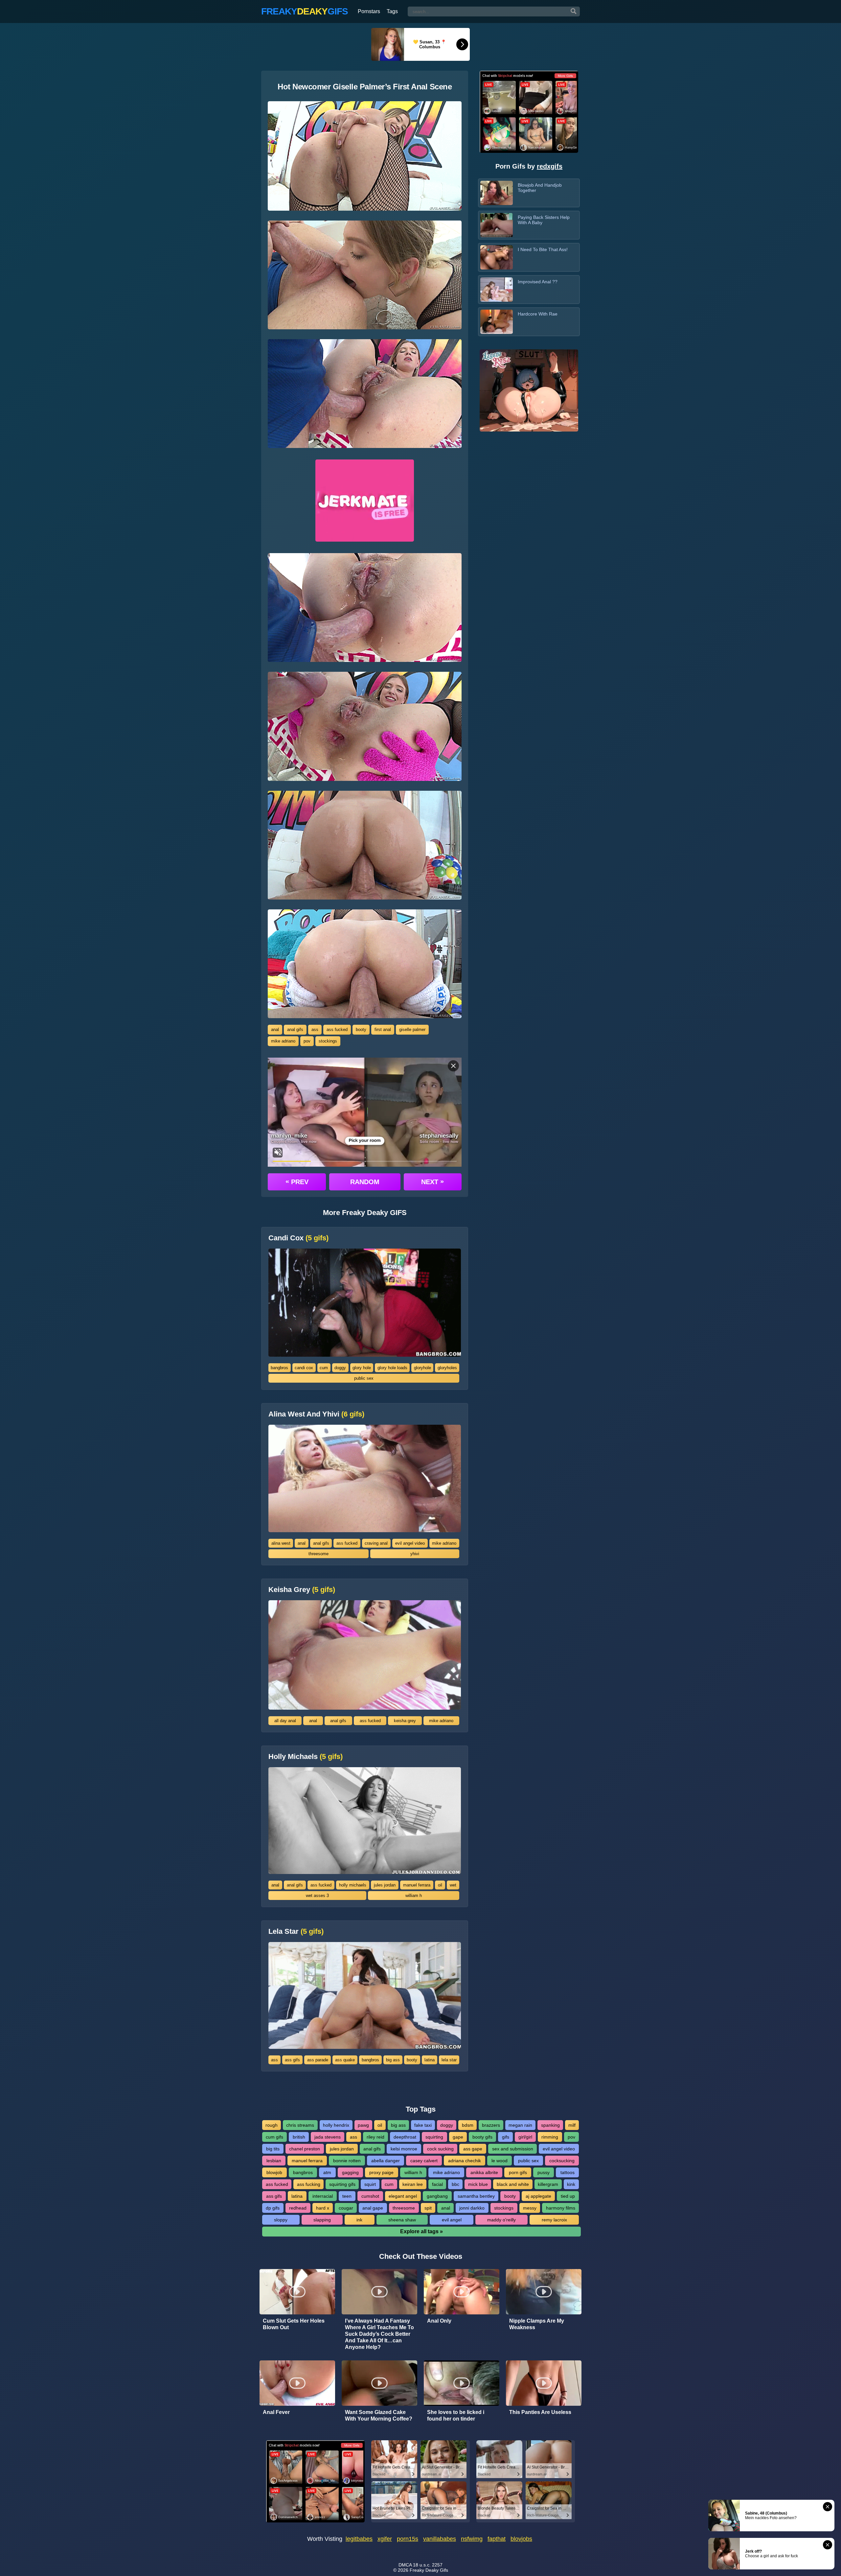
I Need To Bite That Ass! (543, 249)
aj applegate (538, 2196)
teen (347, 2196)
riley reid (375, 2137)
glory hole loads (392, 1368)
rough (272, 2125)
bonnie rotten (347, 2161)
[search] (574, 12)
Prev (297, 1182)
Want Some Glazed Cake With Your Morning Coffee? (379, 2415)
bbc (455, 2184)
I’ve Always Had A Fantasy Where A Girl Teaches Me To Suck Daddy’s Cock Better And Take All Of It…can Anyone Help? (379, 2334)
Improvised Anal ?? (538, 282)
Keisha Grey (302, 1590)
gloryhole (422, 1368)
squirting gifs (342, 2184)
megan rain (520, 2125)
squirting (434, 2137)
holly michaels (353, 1885)
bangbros (279, 1368)
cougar (346, 2208)
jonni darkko (472, 2208)
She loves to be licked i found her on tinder (456, 2415)
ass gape (473, 2149)
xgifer (385, 2539)
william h (414, 1896)
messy (530, 2208)
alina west (281, 1543)
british (299, 2137)
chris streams (300, 2125)
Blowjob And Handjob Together (540, 188)
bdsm (468, 2125)
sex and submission (513, 2149)
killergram (548, 2184)
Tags (392, 11)
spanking (550, 2125)
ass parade (318, 2060)
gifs (506, 2137)
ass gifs (292, 2060)
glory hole (362, 1368)
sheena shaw (402, 2220)
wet (453, 1885)
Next (432, 1182)
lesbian (274, 2161)
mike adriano (283, 1041)
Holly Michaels (306, 1757)
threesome (318, 1554)
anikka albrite (484, 2172)
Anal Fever (276, 2412)
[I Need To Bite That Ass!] (497, 257)
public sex (364, 1378)
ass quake (345, 2060)
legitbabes (359, 2539)
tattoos (568, 2172)
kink (571, 2184)
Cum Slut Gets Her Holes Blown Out (294, 2324)
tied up (568, 2196)
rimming (550, 2137)
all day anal (285, 1721)
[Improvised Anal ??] (497, 290)
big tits (273, 2149)
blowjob (274, 2172)
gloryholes (447, 1368)
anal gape (373, 2208)
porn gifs (518, 2172)
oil (440, 1885)
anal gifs (295, 1030)
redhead (298, 2208)
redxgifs (550, 166)
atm (327, 2172)
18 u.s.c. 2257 (428, 2565)
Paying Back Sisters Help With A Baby (544, 220)
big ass (393, 2060)
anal (275, 1030)
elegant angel (403, 2196)
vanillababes (440, 2539)
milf (572, 2125)
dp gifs (273, 2208)
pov (307, 1041)
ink (359, 2220)
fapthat (497, 2539)
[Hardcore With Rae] (497, 322)
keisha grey (405, 1721)
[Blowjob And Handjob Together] (497, 193)
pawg (363, 2125)
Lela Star (296, 1932)
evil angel (452, 2220)
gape (458, 2137)
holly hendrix (336, 2125)
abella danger (386, 2161)
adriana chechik (465, 2161)
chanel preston (305, 2149)
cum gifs (274, 2137)
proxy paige (381, 2172)
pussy (544, 2172)
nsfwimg (472, 2539)
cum (324, 1368)
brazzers (491, 2125)
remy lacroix (554, 2220)
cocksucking (562, 2161)
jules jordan (385, 1885)
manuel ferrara (417, 1885)
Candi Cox (298, 1238)
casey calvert (424, 2161)
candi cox (304, 1368)
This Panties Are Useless (540, 2412)
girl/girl (525, 2137)
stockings (328, 1041)
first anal (383, 1030)
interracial (323, 2196)
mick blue (478, 2184)
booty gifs (482, 2137)
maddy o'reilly (501, 2220)
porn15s (408, 2539)
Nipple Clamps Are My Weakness (537, 2324)
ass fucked (337, 1030)
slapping (322, 2220)
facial (437, 2184)
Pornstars (369, 11)
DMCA (405, 2565)
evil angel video (410, 1543)
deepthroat (405, 2137)
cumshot (370, 2196)
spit (428, 2208)
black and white (513, 2184)
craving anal (376, 1543)
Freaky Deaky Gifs (429, 2570)
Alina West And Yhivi (316, 1414)
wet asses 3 (317, 1896)
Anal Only (439, 2321)
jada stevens (328, 2137)
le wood (500, 2161)
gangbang (437, 2196)
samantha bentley (476, 2196)
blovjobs (521, 2539)
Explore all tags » (421, 2231)
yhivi (415, 1554)
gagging (350, 2172)
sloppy (281, 2220)
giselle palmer (412, 1030)
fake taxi (423, 2125)
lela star (449, 2060)
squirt (370, 2184)
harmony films (561, 2208)
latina (430, 2060)
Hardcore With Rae (538, 314)
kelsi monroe (404, 2149)
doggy (340, 1368)
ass (315, 1030)
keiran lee (413, 2184)
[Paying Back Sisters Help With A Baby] (497, 225)
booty (361, 1030)
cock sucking (440, 2149)
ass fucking (309, 2184)
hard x (323, 2208)
